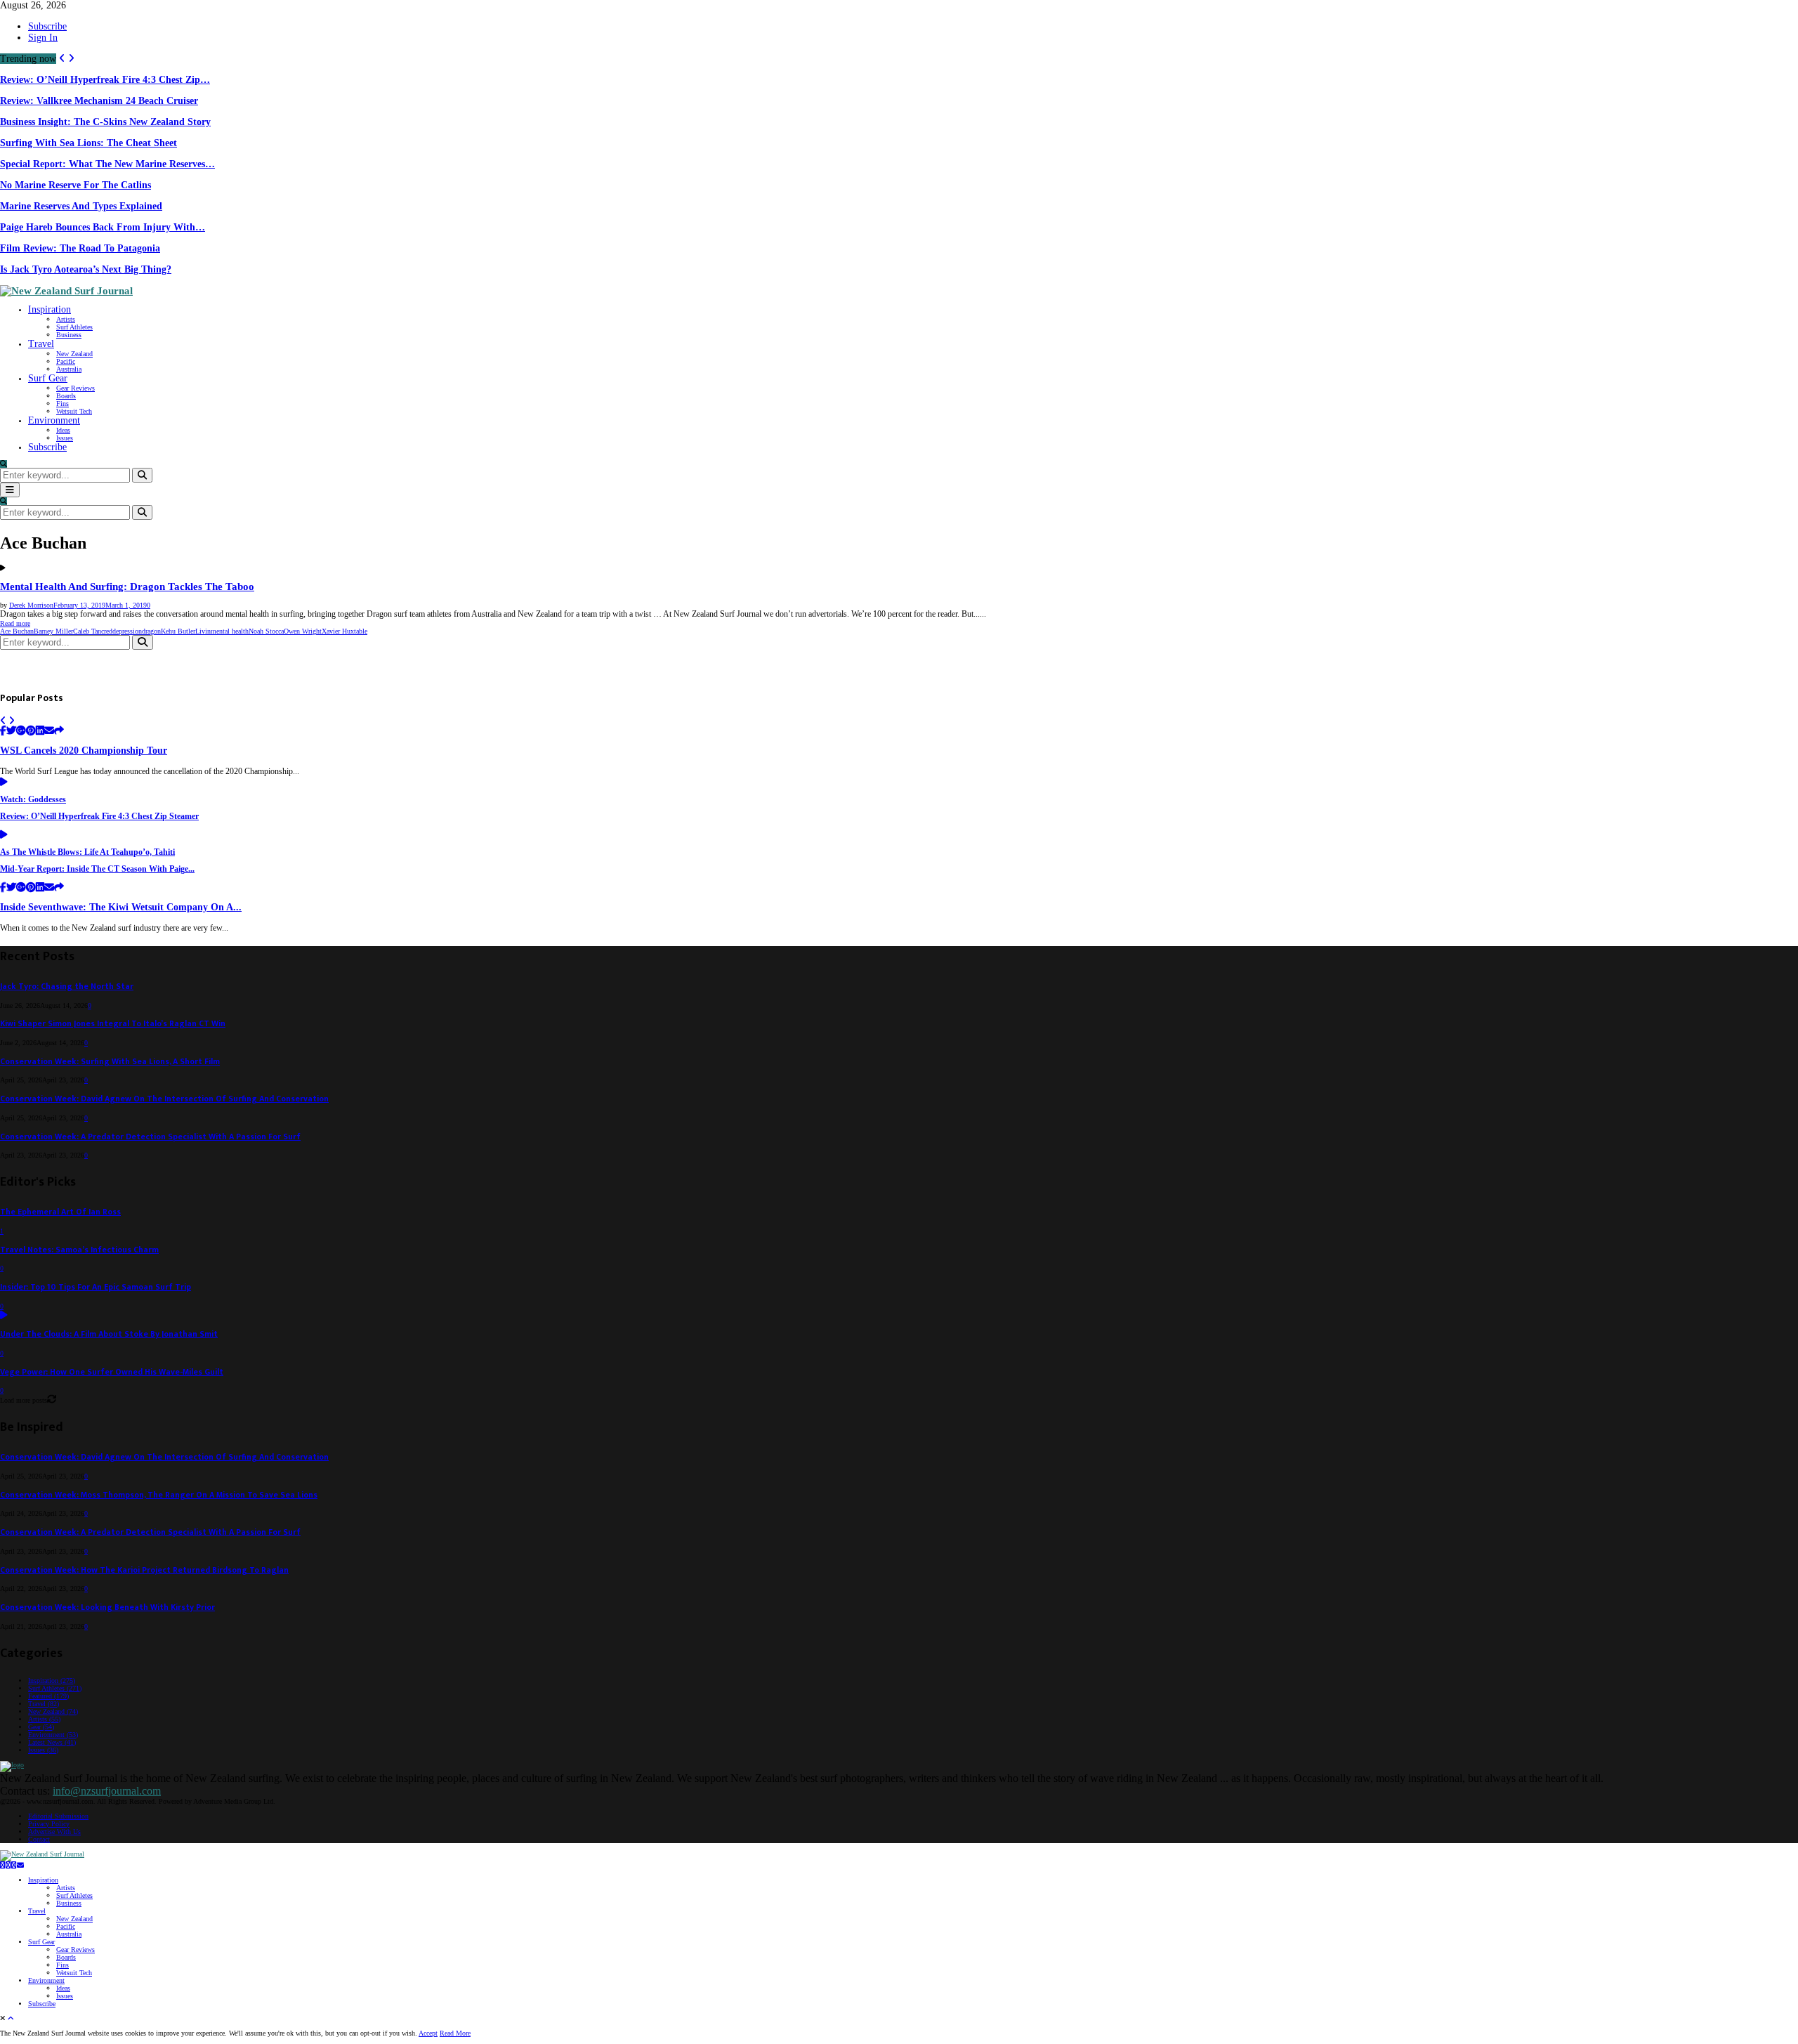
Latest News (52, 1742)
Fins (63, 404)
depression (127, 631)
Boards (66, 396)
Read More (455, 2033)
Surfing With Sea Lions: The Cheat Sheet (88, 143)
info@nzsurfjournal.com (107, 1791)
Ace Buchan (17, 631)
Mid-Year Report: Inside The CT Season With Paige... (97, 869)
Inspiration (50, 309)
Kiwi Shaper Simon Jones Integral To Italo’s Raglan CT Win (113, 1024)
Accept (428, 2033)
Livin (203, 631)
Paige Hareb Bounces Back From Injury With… (103, 227)
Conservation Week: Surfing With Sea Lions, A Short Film (110, 1062)
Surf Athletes (74, 327)
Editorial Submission (58, 1816)
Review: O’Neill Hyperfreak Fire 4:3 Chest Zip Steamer (99, 817)
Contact (39, 1839)
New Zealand (74, 354)
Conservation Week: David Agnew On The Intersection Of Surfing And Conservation (164, 1099)
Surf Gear (48, 378)
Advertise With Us (54, 1832)
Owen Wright (303, 631)
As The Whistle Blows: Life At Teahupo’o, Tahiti (87, 852)
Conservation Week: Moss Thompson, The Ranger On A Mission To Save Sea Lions (159, 1495)
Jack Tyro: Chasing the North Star (67, 987)
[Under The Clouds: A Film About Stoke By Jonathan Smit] (4, 1316)
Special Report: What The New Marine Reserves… (107, 164)
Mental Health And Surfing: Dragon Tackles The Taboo (127, 587)
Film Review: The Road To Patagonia (80, 248)
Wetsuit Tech (74, 411)
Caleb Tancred (93, 631)
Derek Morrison (31, 605)
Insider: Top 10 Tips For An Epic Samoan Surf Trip (96, 1287)
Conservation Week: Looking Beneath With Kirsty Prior (107, 1607)
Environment (54, 420)
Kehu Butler (178, 631)
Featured (48, 1696)
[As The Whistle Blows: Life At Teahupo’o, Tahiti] (4, 836)
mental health (230, 631)
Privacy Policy (49, 1824)
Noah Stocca (266, 631)
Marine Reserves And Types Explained (81, 206)
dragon (151, 631)
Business (69, 335)
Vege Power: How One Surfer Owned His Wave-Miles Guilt (112, 1372)
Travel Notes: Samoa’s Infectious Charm (79, 1250)
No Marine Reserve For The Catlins (76, 185)
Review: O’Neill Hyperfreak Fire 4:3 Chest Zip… (105, 80)
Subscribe (47, 26)
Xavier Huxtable (344, 631)
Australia (69, 369)
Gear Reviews (76, 388)
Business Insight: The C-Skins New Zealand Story (105, 122)
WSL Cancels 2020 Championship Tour (84, 751)
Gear (41, 1727)
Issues (65, 438)
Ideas (63, 430)
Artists (66, 319)
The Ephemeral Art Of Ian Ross (60, 1212)
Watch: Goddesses (33, 800)
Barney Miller (53, 631)
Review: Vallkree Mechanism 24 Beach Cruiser (99, 101)
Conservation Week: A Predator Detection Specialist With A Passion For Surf (150, 1137)
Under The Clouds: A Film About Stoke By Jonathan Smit (109, 1334)
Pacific (66, 361)
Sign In (43, 38)
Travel (41, 344)
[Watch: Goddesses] (4, 783)
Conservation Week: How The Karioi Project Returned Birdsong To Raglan (144, 1570)
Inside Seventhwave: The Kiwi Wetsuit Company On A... (121, 907)
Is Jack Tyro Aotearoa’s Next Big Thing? (86, 269)
